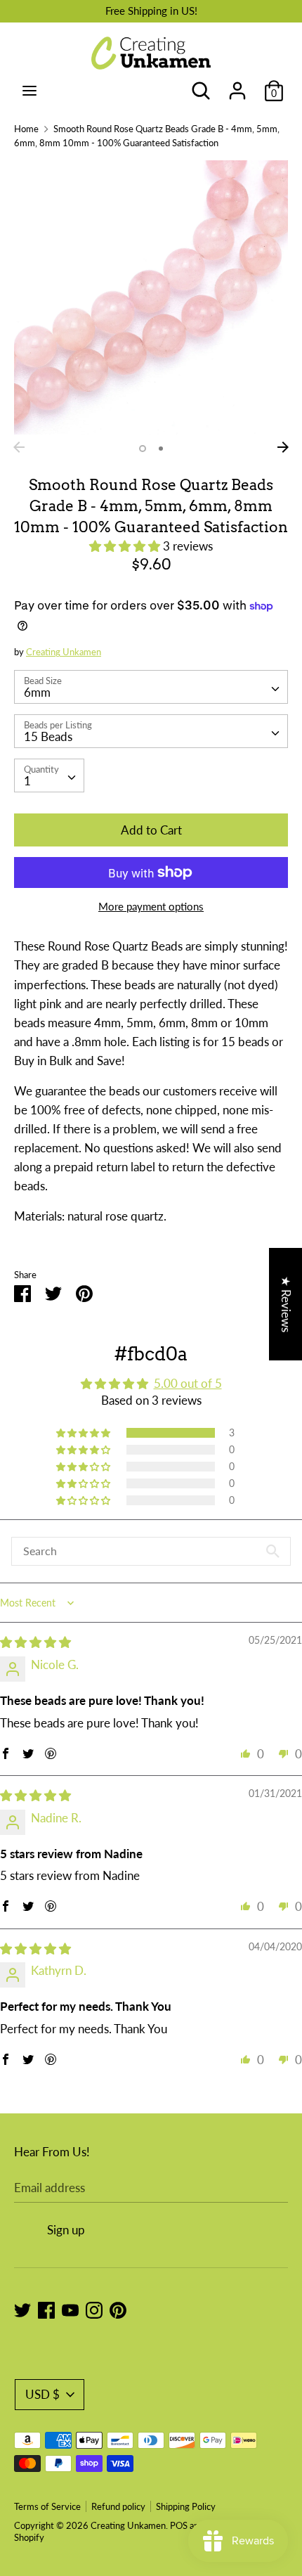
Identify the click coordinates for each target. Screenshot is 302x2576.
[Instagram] (94, 2309)
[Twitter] (22, 2309)
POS (179, 2525)
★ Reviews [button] (286, 1304)
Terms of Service (47, 2506)
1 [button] (143, 449)
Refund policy (118, 2506)
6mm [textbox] (37, 692)
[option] (151, 297)
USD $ (42, 2394)
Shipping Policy (186, 2506)
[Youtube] (70, 2309)
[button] (126, 546)
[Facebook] (46, 2309)
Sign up (66, 2230)
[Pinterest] (118, 2309)
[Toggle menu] (29, 90)
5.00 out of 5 (188, 1383)
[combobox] (151, 687)
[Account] (237, 86)
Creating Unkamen (64, 652)
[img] (35, 1642)
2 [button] (161, 449)
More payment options (151, 906)
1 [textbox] (27, 781)
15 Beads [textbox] (48, 736)
